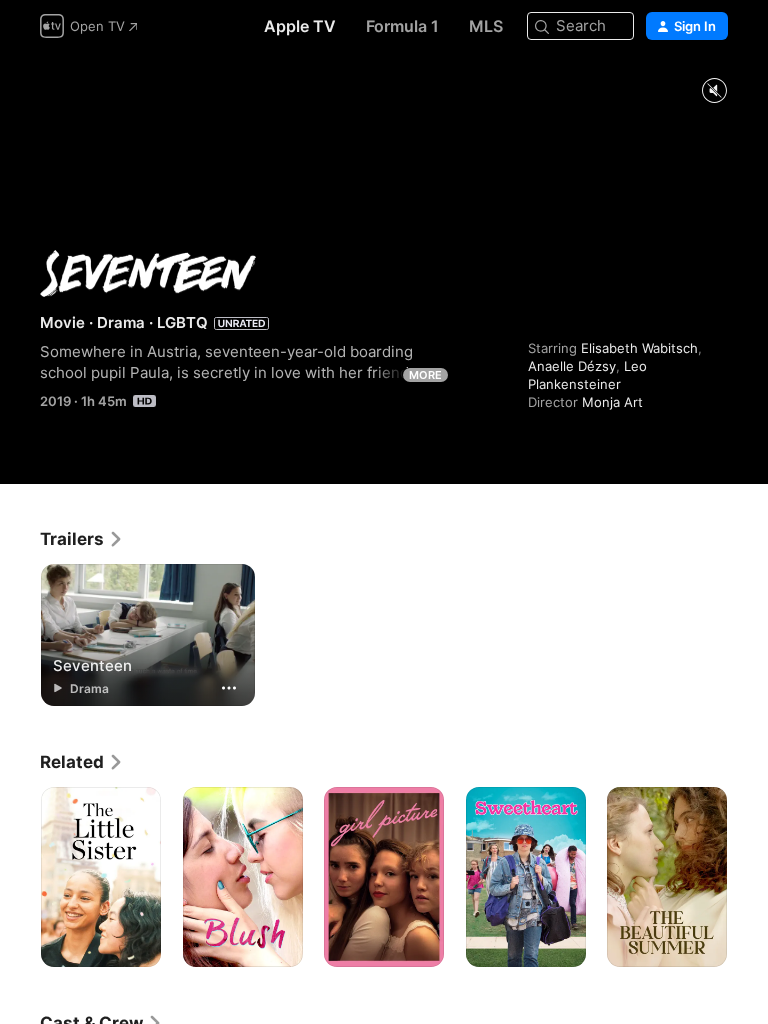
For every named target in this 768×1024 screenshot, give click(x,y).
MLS (486, 26)
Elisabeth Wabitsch (639, 348)
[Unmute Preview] (714, 91)
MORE (425, 375)
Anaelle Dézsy (572, 366)
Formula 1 (402, 26)
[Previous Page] (20, 877)
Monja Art (612, 402)
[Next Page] (748, 877)
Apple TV (300, 26)
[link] (82, 539)
